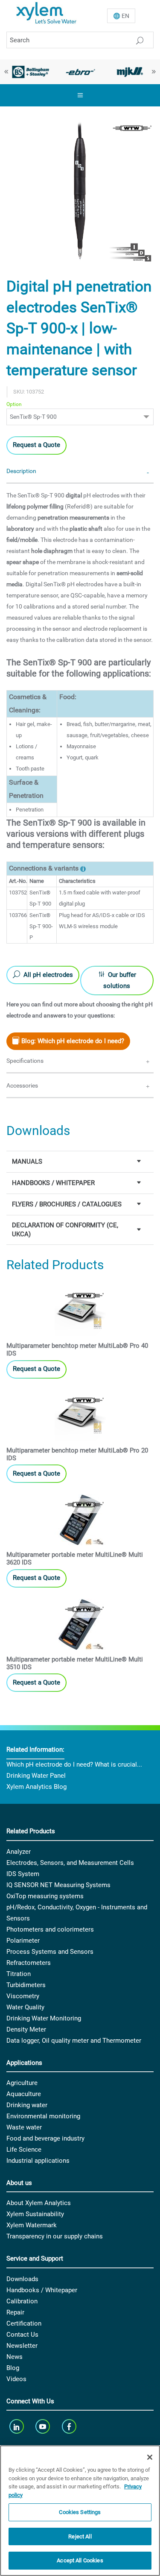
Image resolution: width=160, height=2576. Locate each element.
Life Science (24, 2150)
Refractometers (29, 1963)
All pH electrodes (47, 975)
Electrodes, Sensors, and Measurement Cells (70, 1863)
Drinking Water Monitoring (44, 2018)
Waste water (24, 2127)
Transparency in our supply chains (55, 2236)
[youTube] (44, 2426)
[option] (31, 72)
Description (21, 471)
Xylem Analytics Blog (36, 1787)
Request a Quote (36, 445)
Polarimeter (23, 1941)
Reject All (80, 2536)
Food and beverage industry (45, 2138)
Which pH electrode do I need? (73, 1041)
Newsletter (22, 2346)
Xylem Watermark (32, 2225)
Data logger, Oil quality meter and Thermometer (74, 2041)
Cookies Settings (80, 2512)
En (125, 16)
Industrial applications (38, 2161)
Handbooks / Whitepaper (42, 2290)
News (15, 2357)
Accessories (22, 1085)
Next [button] (154, 72)
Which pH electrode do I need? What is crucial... (74, 1764)
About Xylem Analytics (39, 2203)
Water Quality (25, 2007)
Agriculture (22, 2083)
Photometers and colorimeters (50, 1929)
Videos (16, 2379)
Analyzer (19, 1852)
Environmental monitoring (43, 2116)
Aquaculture (24, 2094)
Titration (19, 1974)
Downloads (22, 2279)
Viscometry (23, 1996)
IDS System (23, 1874)
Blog (13, 2368)
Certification (24, 2323)
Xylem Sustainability (35, 2214)
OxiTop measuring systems (45, 1896)
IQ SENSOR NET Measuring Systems (58, 1885)
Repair (15, 2312)
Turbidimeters (26, 1985)
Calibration (22, 2301)
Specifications (25, 1061)
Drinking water (27, 2105)
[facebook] (70, 2426)
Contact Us (22, 2335)
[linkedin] (17, 2426)
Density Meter (26, 2029)
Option (14, 404)
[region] (80, 2511)
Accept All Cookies (80, 2560)
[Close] (150, 2457)
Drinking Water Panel (36, 1776)
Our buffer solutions (120, 980)
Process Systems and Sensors (50, 1952)
